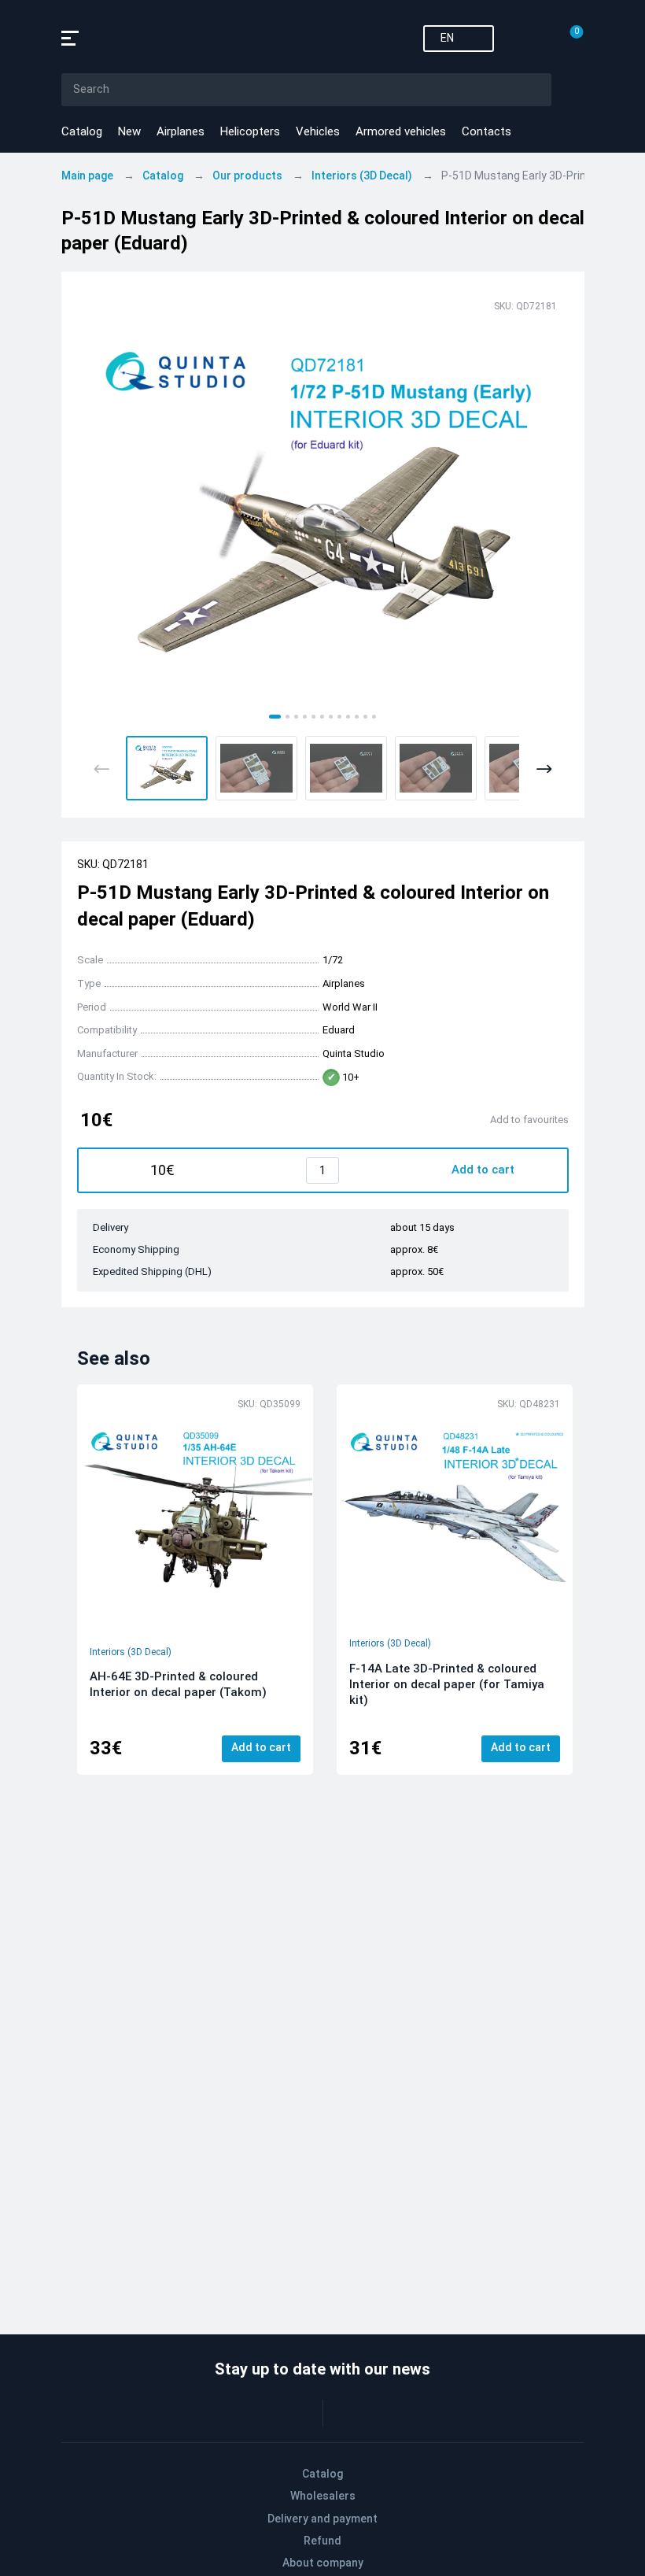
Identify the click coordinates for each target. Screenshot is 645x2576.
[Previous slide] (102, 769)
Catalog (82, 131)
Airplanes (181, 131)
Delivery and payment (322, 2519)
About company (323, 2563)
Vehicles (318, 131)
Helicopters (250, 131)
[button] (167, 768)
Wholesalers (323, 2496)
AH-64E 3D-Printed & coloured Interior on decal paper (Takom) (178, 1684)
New (129, 131)
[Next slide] (544, 769)
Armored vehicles (401, 131)
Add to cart (261, 1747)
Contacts (487, 131)
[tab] (275, 717)
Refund (322, 2541)
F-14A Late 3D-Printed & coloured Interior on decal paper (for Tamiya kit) (447, 1684)
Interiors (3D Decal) (131, 1652)
